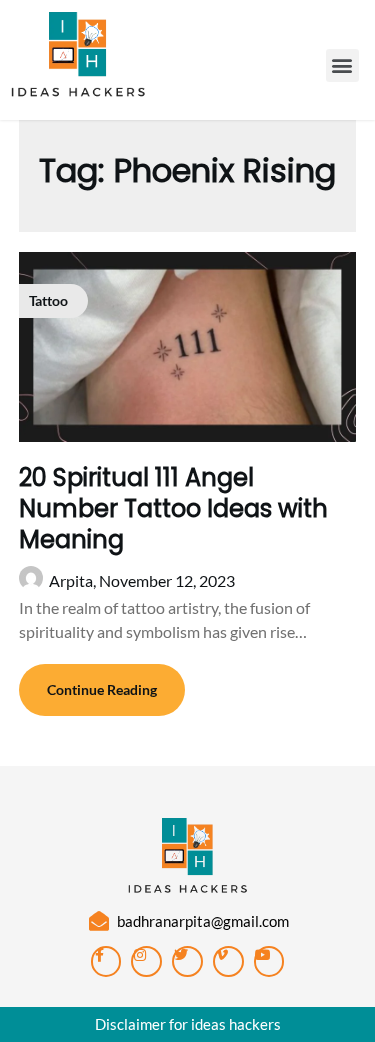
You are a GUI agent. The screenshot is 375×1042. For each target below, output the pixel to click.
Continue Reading (102, 689)
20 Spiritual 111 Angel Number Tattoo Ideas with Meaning (173, 508)
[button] (342, 65)
